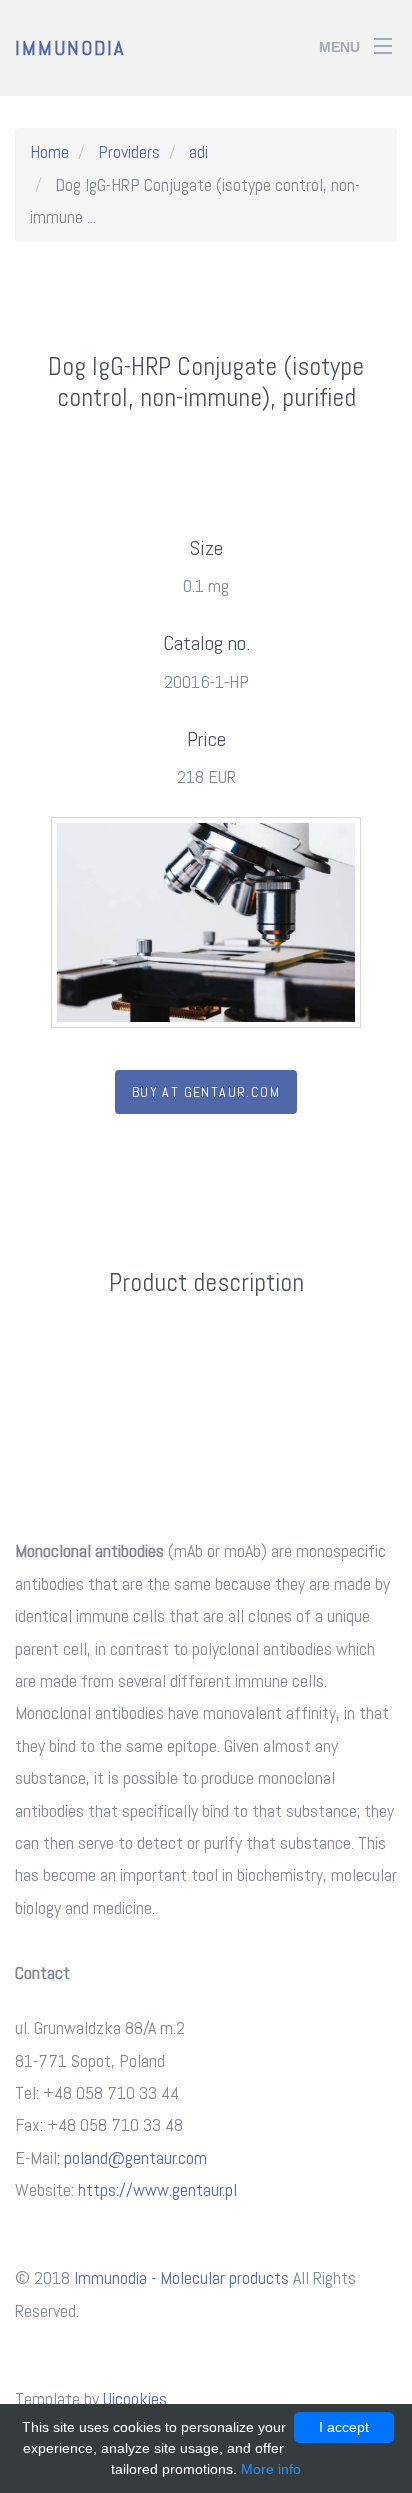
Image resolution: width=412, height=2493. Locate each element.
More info (271, 2469)
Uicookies (135, 2398)
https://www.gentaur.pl (157, 2189)
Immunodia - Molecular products (181, 2277)
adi (198, 151)
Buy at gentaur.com (206, 1092)
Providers (129, 151)
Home (49, 151)
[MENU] (383, 39)
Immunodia (70, 48)
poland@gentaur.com (135, 2157)
